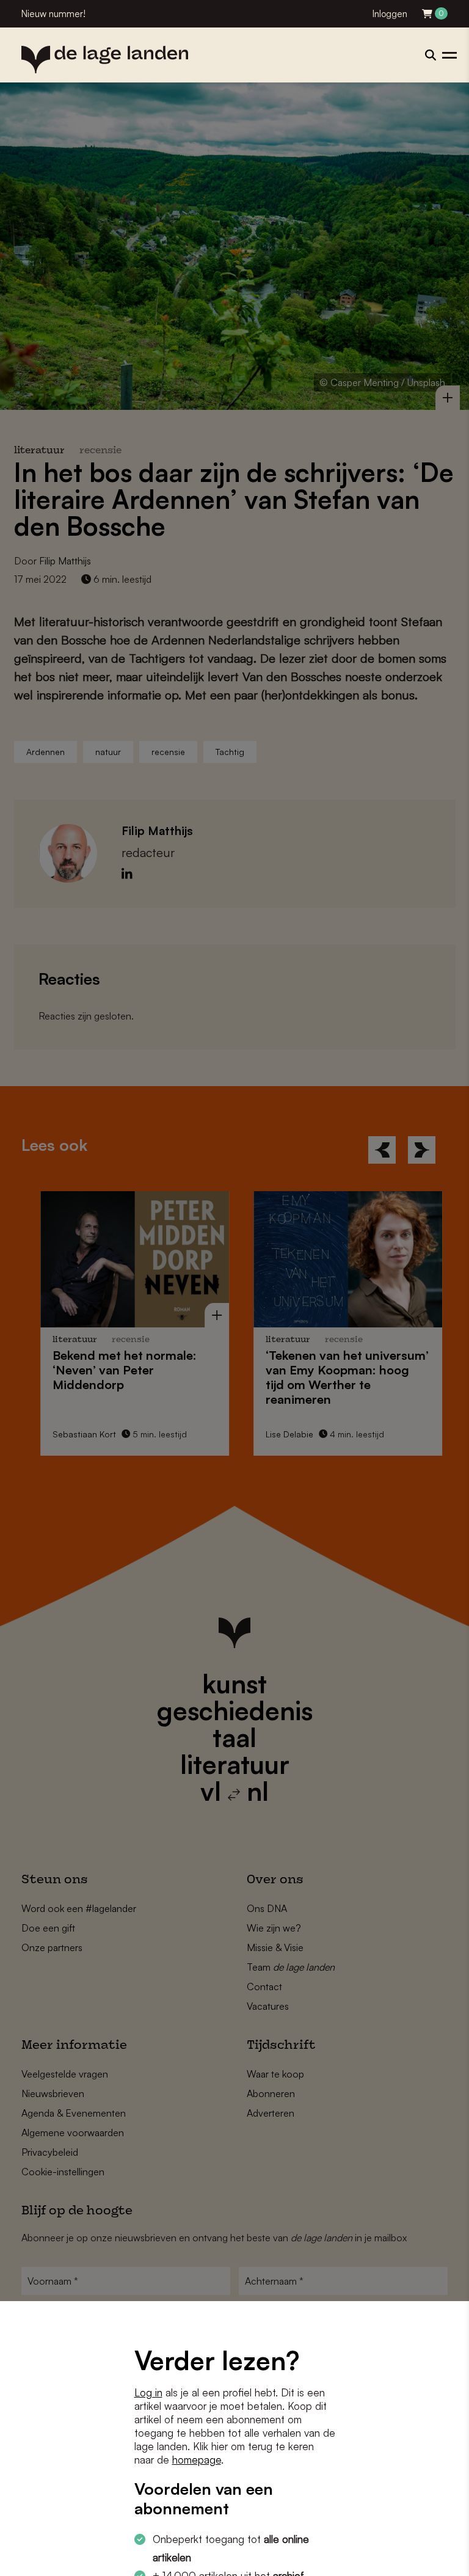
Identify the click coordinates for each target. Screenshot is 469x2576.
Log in (148, 2392)
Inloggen (390, 14)
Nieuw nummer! (53, 14)
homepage (197, 2460)
